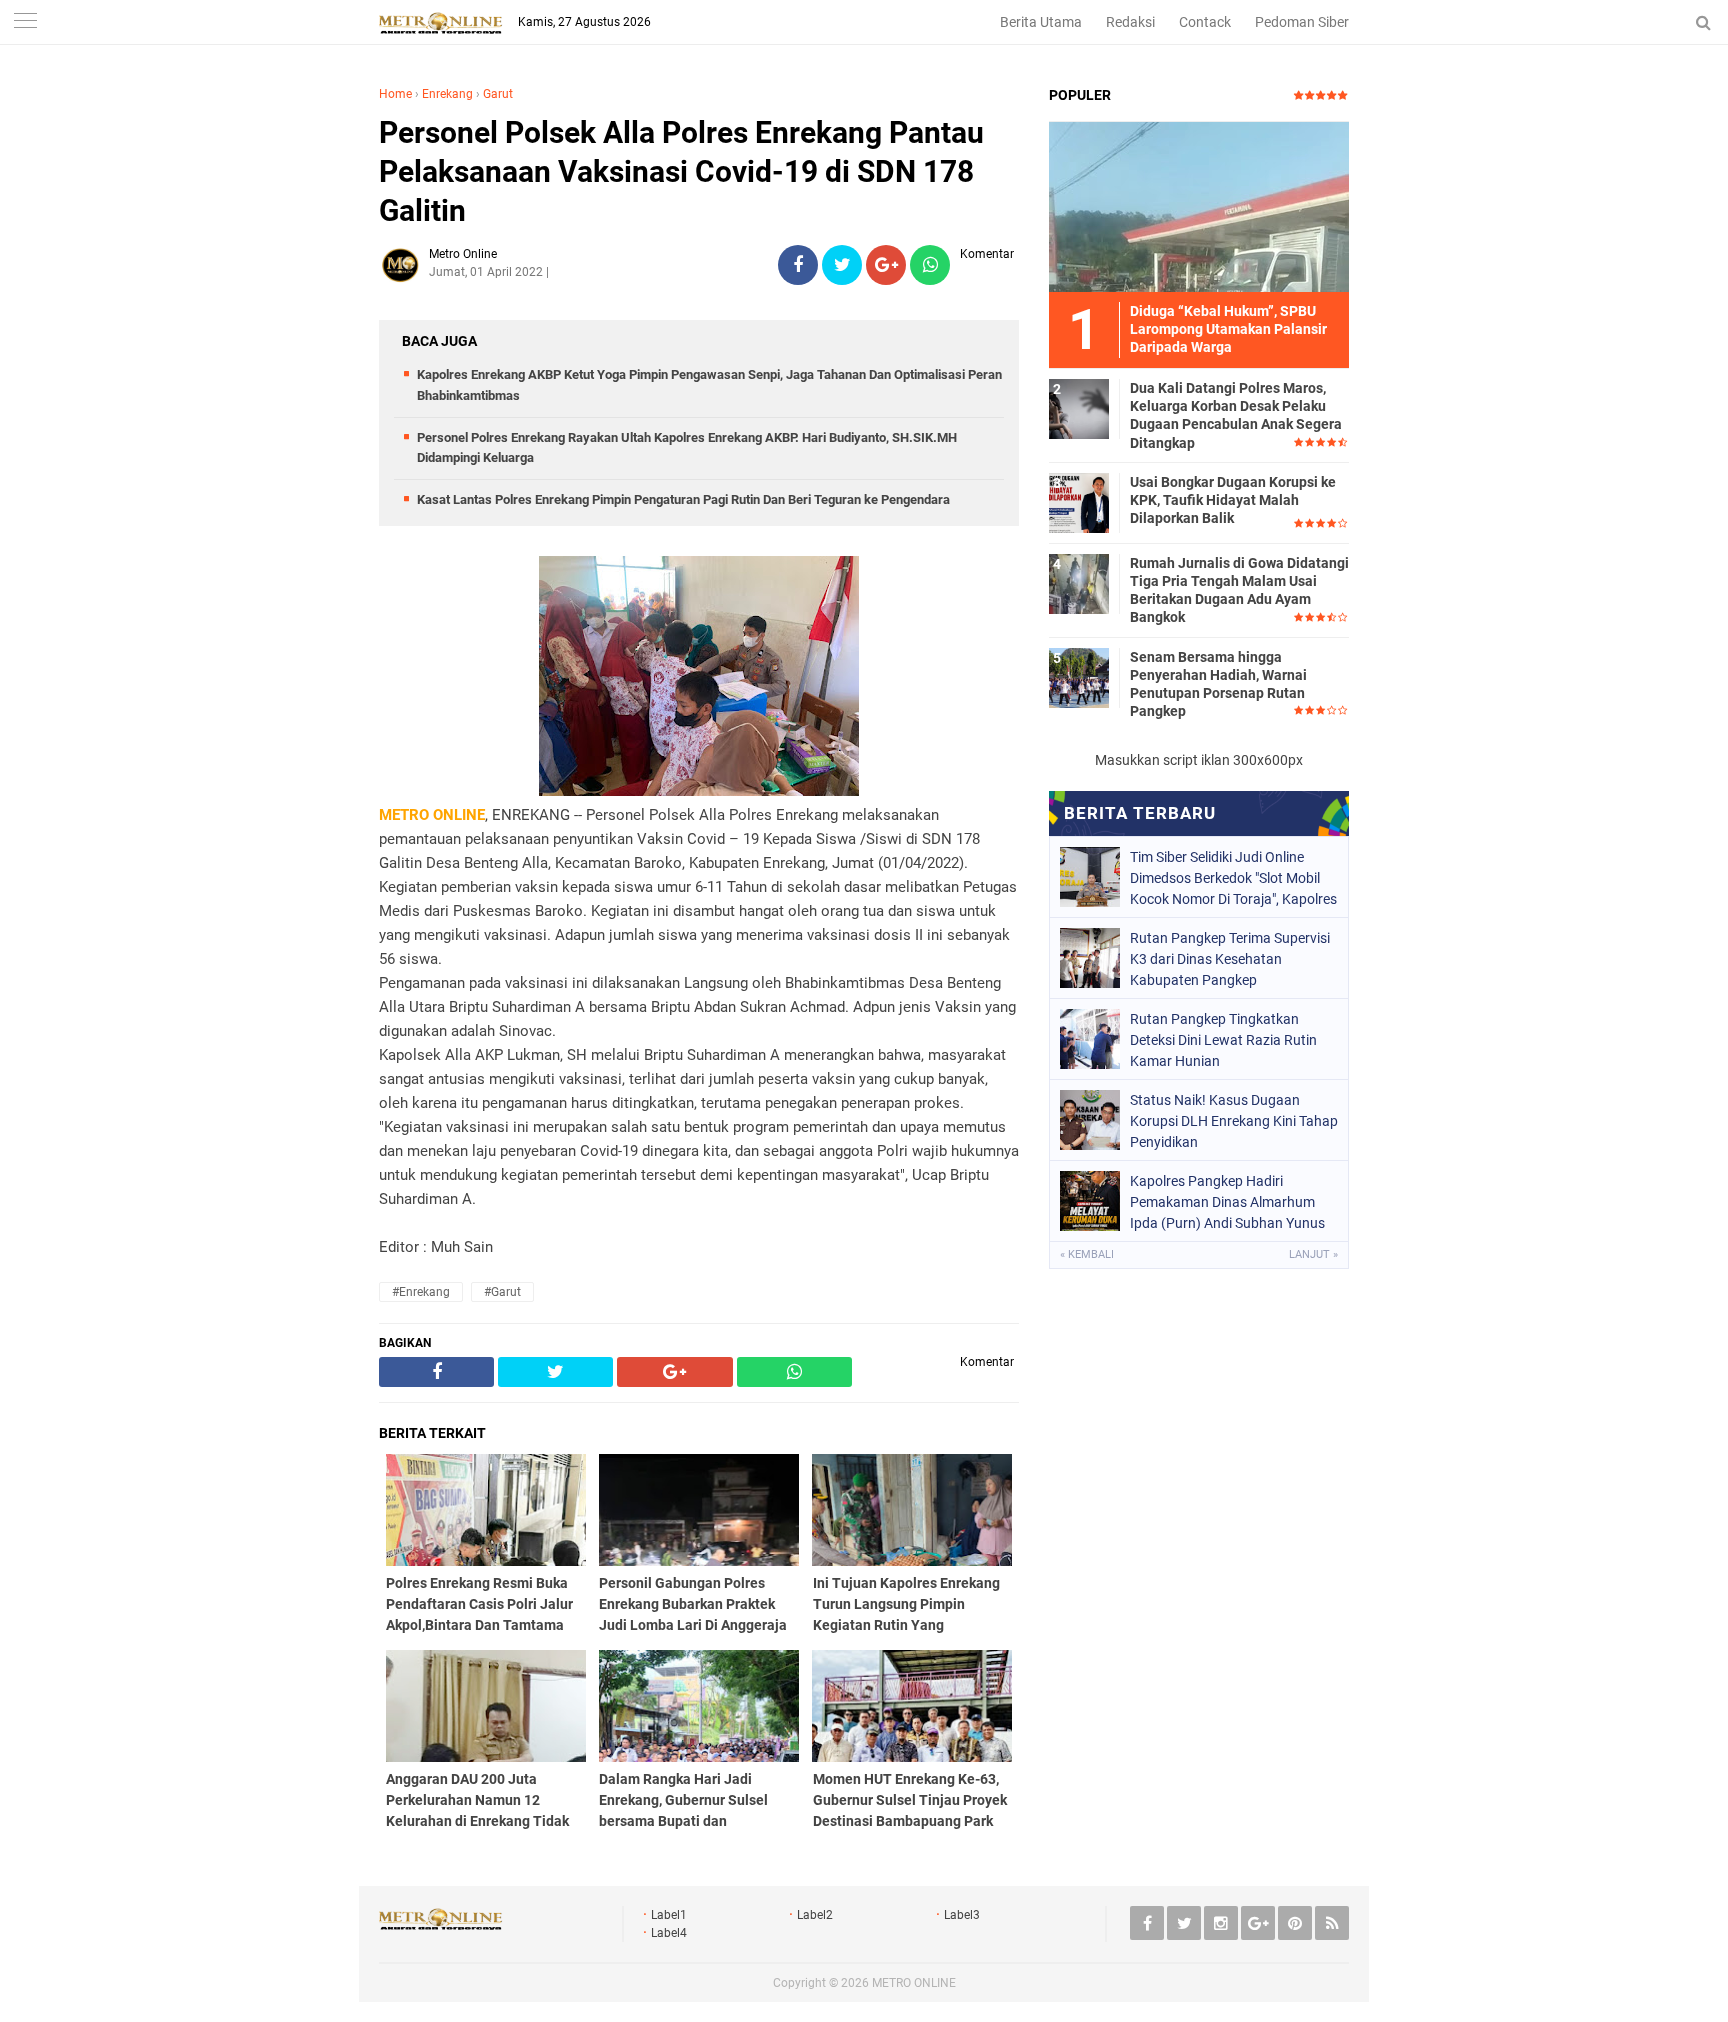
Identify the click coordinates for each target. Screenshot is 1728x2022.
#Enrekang (421, 1292)
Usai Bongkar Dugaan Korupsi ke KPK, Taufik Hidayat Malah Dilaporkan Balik (1233, 500)
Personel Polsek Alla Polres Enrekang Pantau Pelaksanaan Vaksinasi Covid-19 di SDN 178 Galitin (681, 171)
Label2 (815, 1915)
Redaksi (1130, 22)
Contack (1205, 22)
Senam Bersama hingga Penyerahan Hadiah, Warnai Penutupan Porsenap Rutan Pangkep (1218, 684)
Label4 (669, 1933)
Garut (498, 94)
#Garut (502, 1292)
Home (395, 94)
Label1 (669, 1915)
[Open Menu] (25, 22)
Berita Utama (1041, 22)
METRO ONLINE (914, 1983)
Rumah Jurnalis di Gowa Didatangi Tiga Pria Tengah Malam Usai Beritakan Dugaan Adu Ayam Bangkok (1239, 590)
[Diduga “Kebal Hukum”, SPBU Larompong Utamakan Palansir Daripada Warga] (1199, 206)
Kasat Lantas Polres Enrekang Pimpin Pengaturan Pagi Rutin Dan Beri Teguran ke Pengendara (683, 499)
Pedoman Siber (1302, 22)
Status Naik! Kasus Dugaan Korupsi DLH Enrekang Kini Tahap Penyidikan (1234, 1121)
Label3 (962, 1915)
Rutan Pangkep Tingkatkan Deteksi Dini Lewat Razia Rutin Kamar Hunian (1223, 1040)
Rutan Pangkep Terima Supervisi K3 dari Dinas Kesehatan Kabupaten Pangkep (1230, 959)
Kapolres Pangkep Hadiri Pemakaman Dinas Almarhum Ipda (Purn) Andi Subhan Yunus (1227, 1202)
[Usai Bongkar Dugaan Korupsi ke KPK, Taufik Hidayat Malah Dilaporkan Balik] (1079, 502)
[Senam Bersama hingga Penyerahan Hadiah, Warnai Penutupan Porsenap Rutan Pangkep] (1079, 677)
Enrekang (447, 94)
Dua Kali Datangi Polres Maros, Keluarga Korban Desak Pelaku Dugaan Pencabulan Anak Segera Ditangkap (1236, 415)
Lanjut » (1313, 1254)
